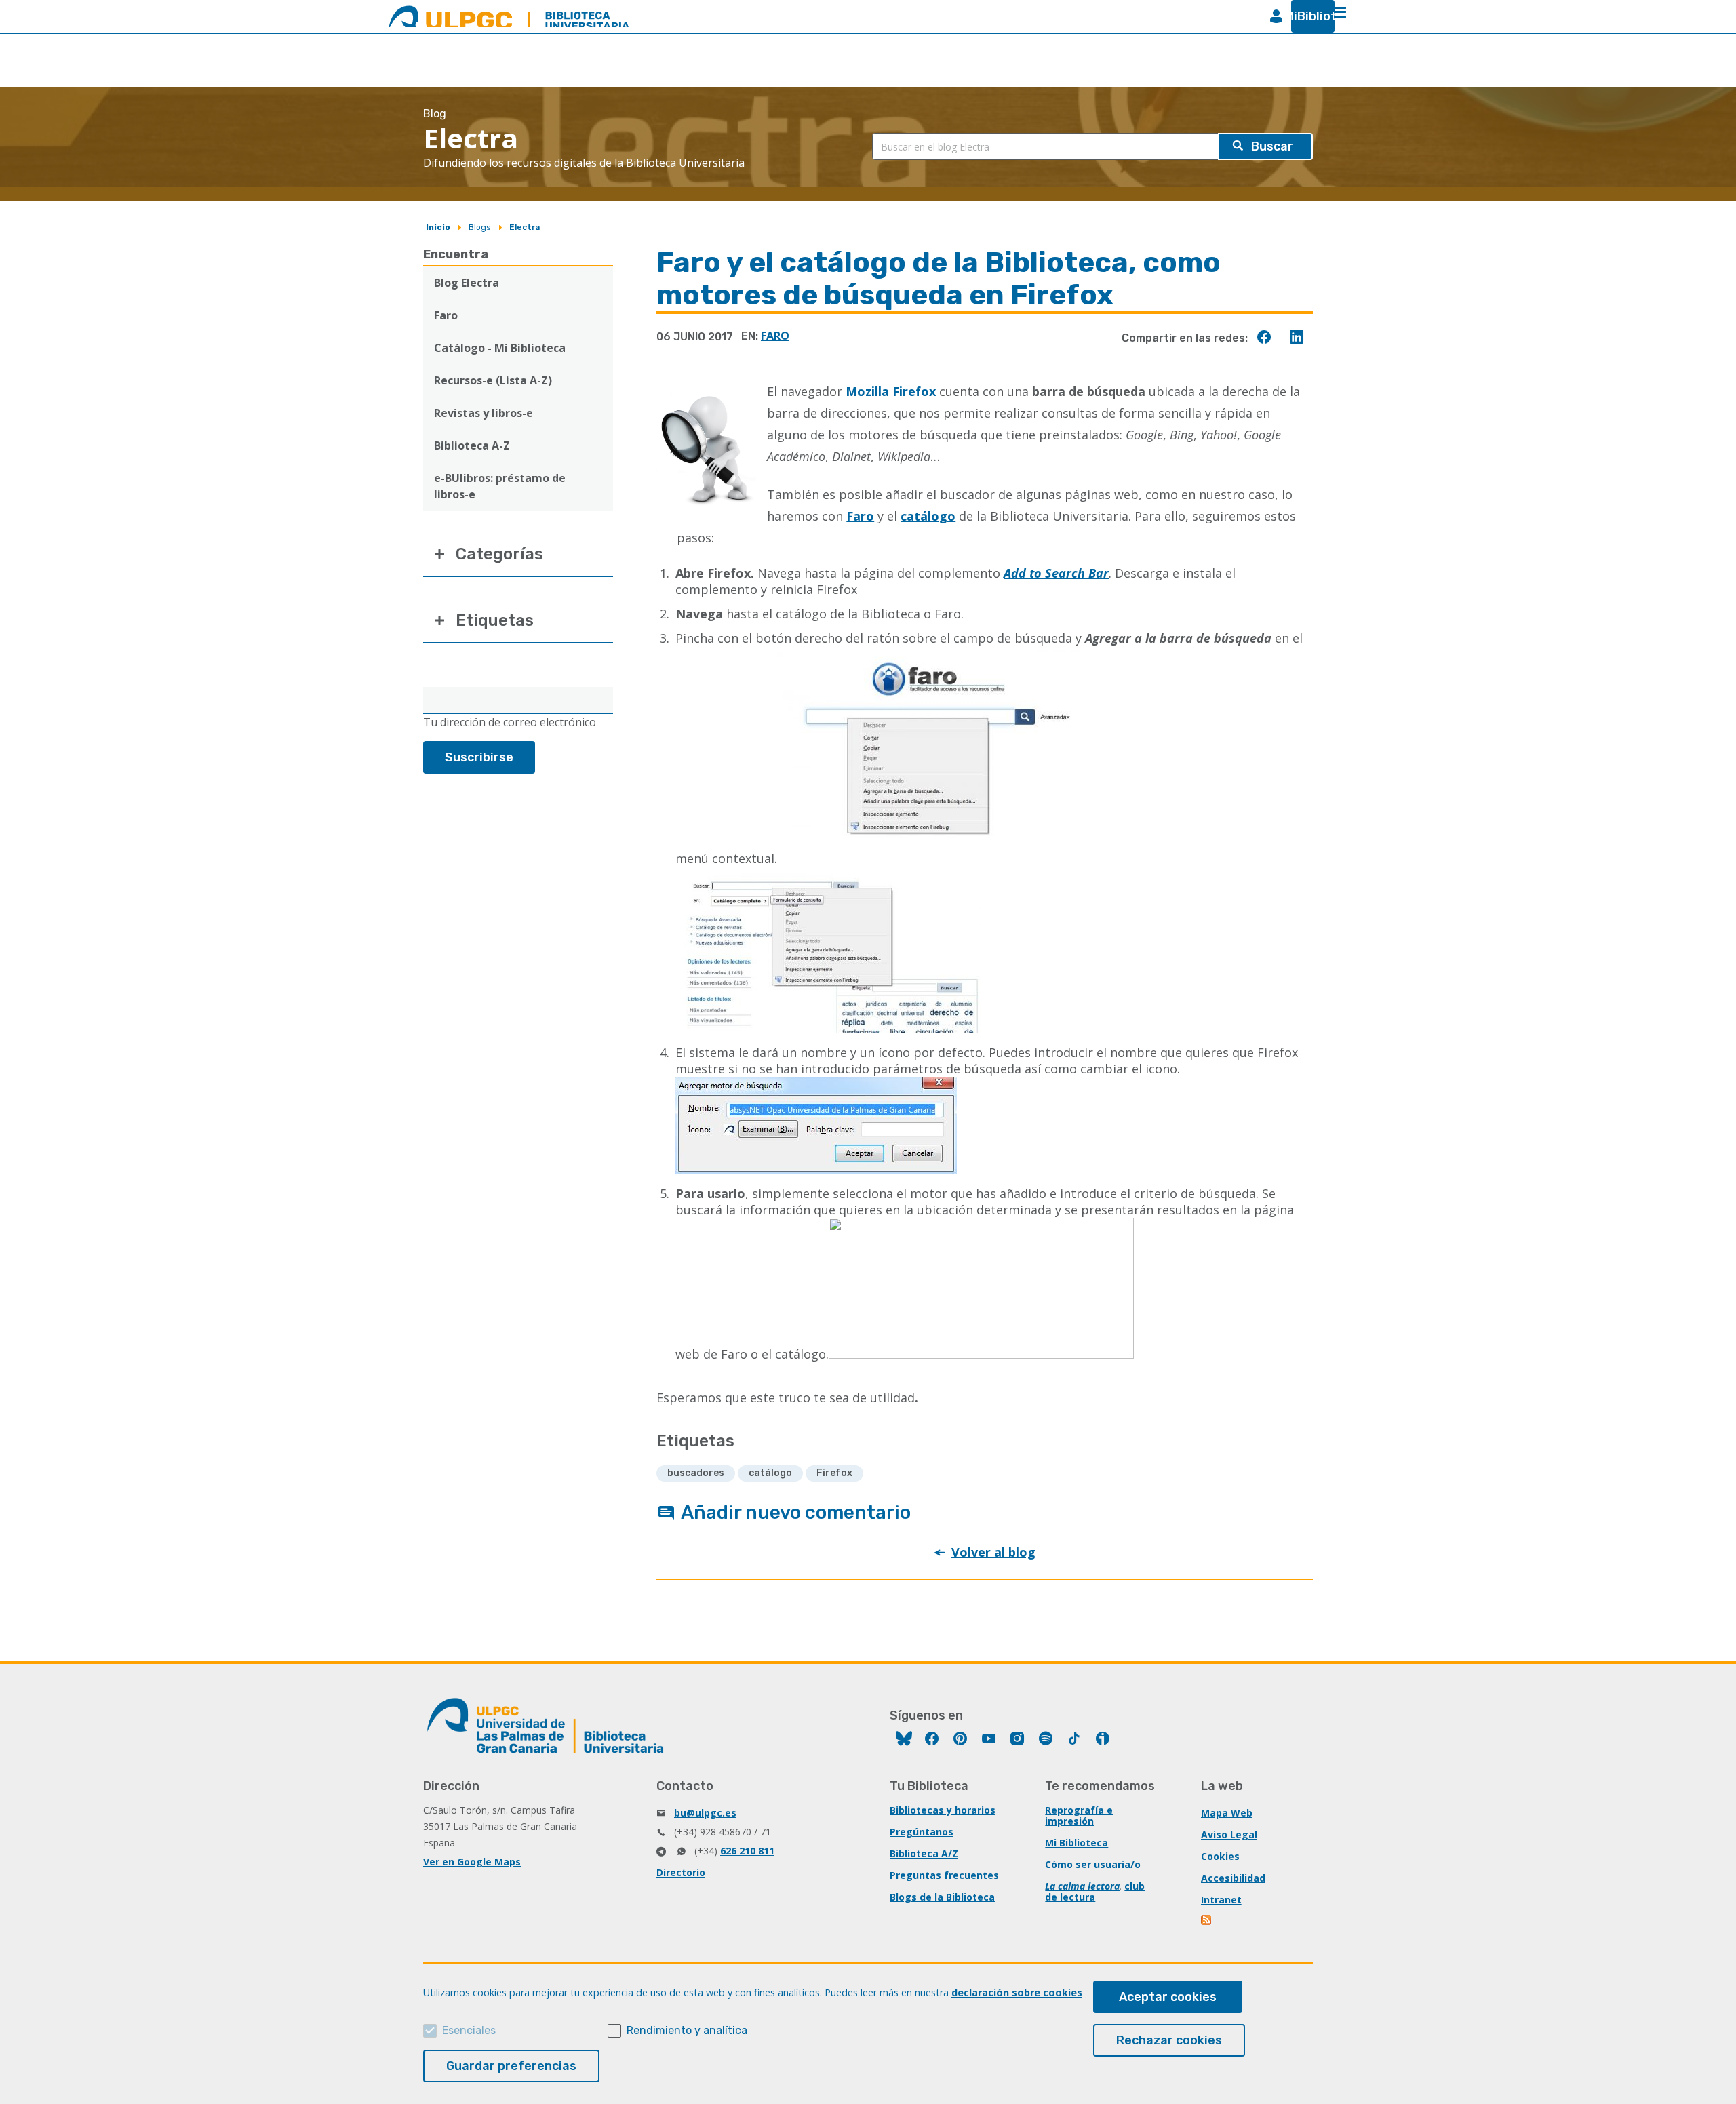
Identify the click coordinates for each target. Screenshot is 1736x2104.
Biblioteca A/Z (924, 1853)
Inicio (438, 227)
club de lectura (1095, 1891)
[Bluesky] (904, 1740)
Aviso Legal (1229, 1834)
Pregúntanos (922, 1832)
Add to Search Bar (1056, 573)
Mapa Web (1227, 1813)
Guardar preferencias (511, 2066)
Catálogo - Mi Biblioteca (500, 348)
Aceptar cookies (1168, 1997)
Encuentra (456, 254)
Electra (525, 227)
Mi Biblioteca (1077, 1843)
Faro (446, 315)
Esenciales (469, 2030)
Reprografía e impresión (1079, 1815)
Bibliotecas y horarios (943, 1810)
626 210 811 (747, 1851)
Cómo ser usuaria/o (1093, 1864)
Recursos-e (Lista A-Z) (493, 380)
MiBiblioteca (1307, 16)
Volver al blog (993, 1552)
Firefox (834, 1473)
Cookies (1220, 1856)
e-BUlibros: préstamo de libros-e (500, 486)
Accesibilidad (1233, 1878)
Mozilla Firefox (891, 391)
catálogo (770, 1473)
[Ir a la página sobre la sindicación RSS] (1207, 1921)
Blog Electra (467, 283)
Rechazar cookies (1169, 2040)
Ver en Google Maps (472, 1862)
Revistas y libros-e (484, 413)
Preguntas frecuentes (944, 1875)
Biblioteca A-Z (472, 445)
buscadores (696, 1473)
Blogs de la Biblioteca (942, 1897)
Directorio (681, 1872)
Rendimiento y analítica (687, 2030)
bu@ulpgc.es (705, 1813)
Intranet (1221, 1900)
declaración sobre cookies (1017, 1992)
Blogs (480, 227)
